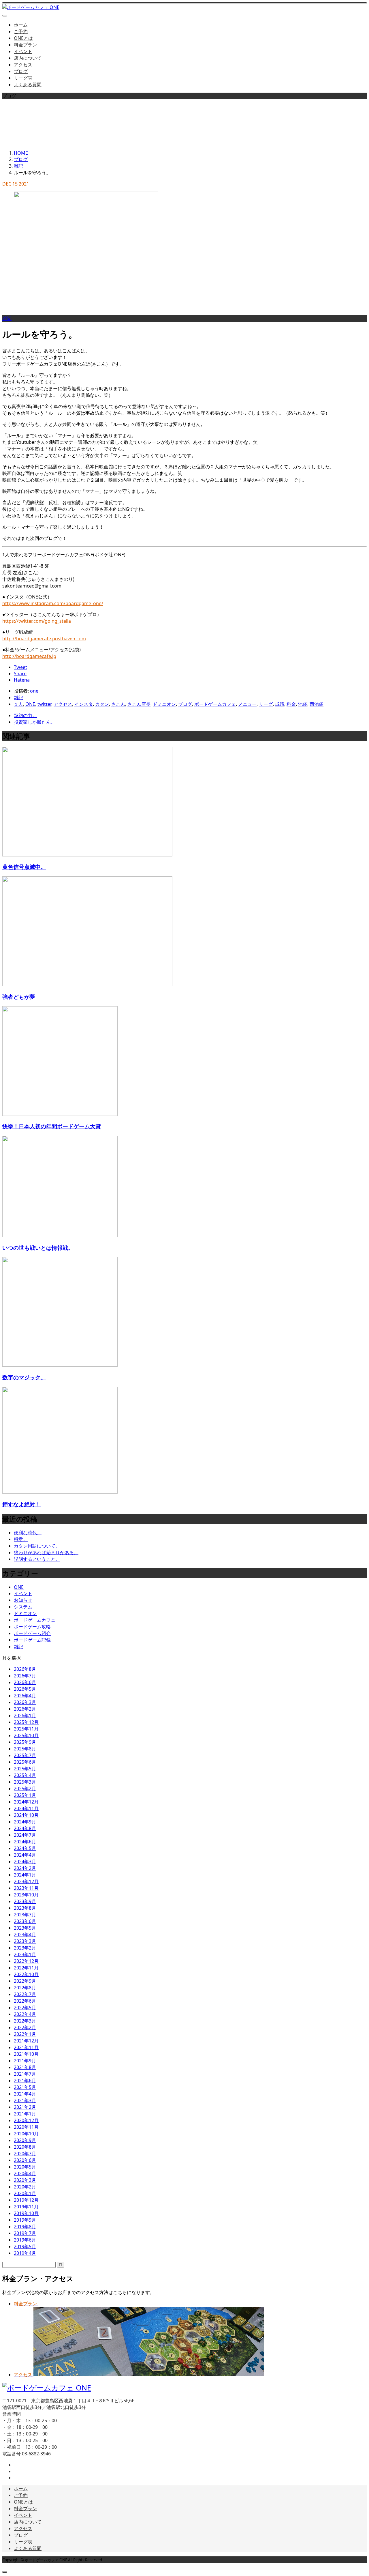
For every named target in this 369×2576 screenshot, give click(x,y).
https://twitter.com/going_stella (37, 621)
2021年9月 (25, 2061)
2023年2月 (25, 1948)
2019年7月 (25, 2233)
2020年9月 (25, 2140)
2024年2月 (25, 1868)
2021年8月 (25, 2067)
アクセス (23, 65)
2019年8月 (25, 2227)
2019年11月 (26, 2207)
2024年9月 (25, 1822)
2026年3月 (25, 1702)
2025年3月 (25, 1782)
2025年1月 (25, 1795)
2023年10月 (26, 1895)
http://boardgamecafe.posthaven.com (44, 639)
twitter (44, 704)
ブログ (21, 71)
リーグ (266, 704)
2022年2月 (25, 2027)
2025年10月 (26, 1735)
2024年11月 (26, 1808)
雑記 (7, 318)
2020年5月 (25, 2167)
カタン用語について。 (37, 1546)
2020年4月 (25, 2173)
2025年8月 (25, 1749)
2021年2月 (25, 2107)
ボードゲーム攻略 (32, 1627)
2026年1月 (25, 1716)
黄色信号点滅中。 (24, 867)
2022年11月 (26, 1968)
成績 (280, 704)
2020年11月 (26, 2127)
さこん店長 (139, 704)
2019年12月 (26, 2200)
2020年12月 (26, 2120)
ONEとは (23, 38)
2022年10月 (26, 1974)
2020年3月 (25, 2180)
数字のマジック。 (24, 1377)
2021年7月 (25, 2074)
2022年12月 (26, 1961)
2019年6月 (25, 2240)
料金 (291, 704)
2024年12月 (26, 1802)
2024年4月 (25, 1855)
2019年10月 (26, 2213)
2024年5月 (25, 1848)
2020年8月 (25, 2147)
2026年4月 (25, 1696)
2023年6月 (25, 1921)
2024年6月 (25, 1842)
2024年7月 (25, 1835)
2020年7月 (25, 2154)
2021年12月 (26, 2041)
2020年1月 (25, 2193)
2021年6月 (25, 2081)
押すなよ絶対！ (21, 1504)
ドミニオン (164, 704)
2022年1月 (25, 2034)
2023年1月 (25, 1954)
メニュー (247, 704)
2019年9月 (25, 2220)
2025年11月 (26, 1729)
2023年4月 (25, 1935)
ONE (30, 704)
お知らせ (23, 1600)
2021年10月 (26, 2054)
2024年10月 (26, 1815)
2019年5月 (25, 2246)
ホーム (21, 25)
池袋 (303, 704)
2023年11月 (26, 1888)
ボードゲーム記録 (32, 1640)
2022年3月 (25, 2021)
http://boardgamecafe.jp (29, 656)
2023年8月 (25, 1908)
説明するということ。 (37, 1559)
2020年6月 (25, 2160)
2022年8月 (25, 1988)
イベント (23, 51)
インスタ (84, 704)
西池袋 (317, 704)
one (34, 691)
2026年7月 (25, 1676)
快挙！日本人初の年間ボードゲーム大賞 (52, 1126)
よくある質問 (28, 85)
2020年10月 (26, 2134)
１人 (18, 704)
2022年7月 (25, 1994)
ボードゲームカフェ (215, 704)
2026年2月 (25, 1709)
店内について (28, 58)
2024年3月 (25, 1862)
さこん (118, 704)
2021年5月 (25, 2087)
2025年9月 (25, 1742)
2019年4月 (25, 2253)
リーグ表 (23, 78)
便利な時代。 (28, 1533)
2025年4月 (25, 1775)
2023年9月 (25, 1901)
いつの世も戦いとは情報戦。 (38, 1248)
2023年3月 (25, 1941)
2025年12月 (26, 1722)
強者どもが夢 (19, 997)
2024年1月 (25, 1875)
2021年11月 (26, 2047)
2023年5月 (25, 1928)
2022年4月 (25, 2014)
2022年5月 (25, 2008)
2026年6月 (25, 1682)
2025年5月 (25, 1769)
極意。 (21, 1539)
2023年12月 (26, 1881)
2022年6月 (25, 2001)
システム (23, 1607)
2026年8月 (25, 1669)
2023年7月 (25, 1915)
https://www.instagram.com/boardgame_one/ (53, 603)
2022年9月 (25, 1981)
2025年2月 (25, 1789)
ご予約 (21, 31)
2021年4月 (25, 2094)
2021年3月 (25, 2100)
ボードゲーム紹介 (32, 1633)
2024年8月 (25, 1828)
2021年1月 (25, 2114)
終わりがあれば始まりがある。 (46, 1552)
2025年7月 (25, 1755)
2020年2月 (25, 2187)
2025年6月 (25, 1762)
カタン (102, 704)
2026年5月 (25, 1689)
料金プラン (25, 45)
